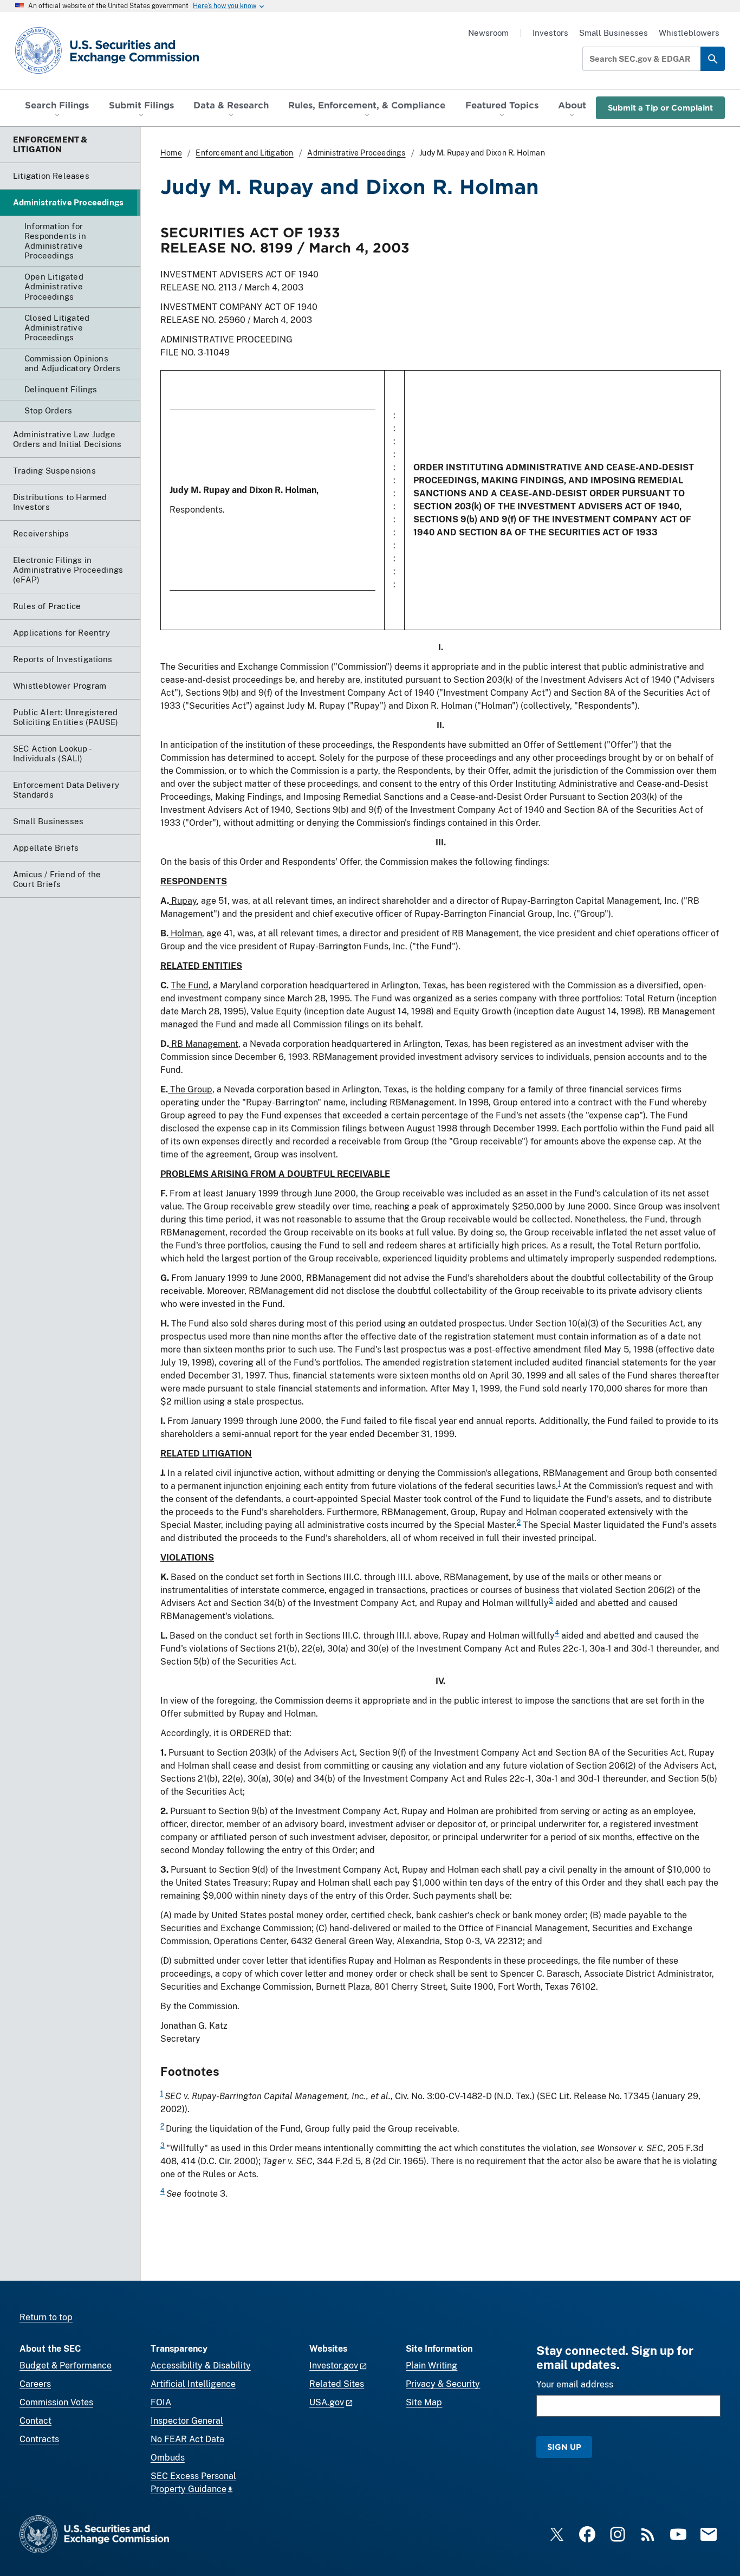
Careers (35, 2384)
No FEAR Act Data (187, 2439)
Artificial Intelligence (193, 2384)
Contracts (39, 2439)
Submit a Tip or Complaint (660, 108)
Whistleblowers (689, 33)
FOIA (161, 2402)
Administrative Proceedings (356, 153)
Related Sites (337, 2384)
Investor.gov (334, 2365)
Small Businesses (614, 33)
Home (171, 153)
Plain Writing (431, 2365)
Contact (35, 2421)
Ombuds (168, 2458)
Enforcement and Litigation (244, 153)
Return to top (46, 2317)
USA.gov (327, 2402)
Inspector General (187, 2421)
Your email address (575, 2384)
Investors (550, 33)
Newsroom (488, 33)
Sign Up (564, 2447)
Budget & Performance (66, 2365)
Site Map (424, 2402)
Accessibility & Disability (201, 2365)
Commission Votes (56, 2402)
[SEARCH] (713, 59)
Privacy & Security (443, 2384)
